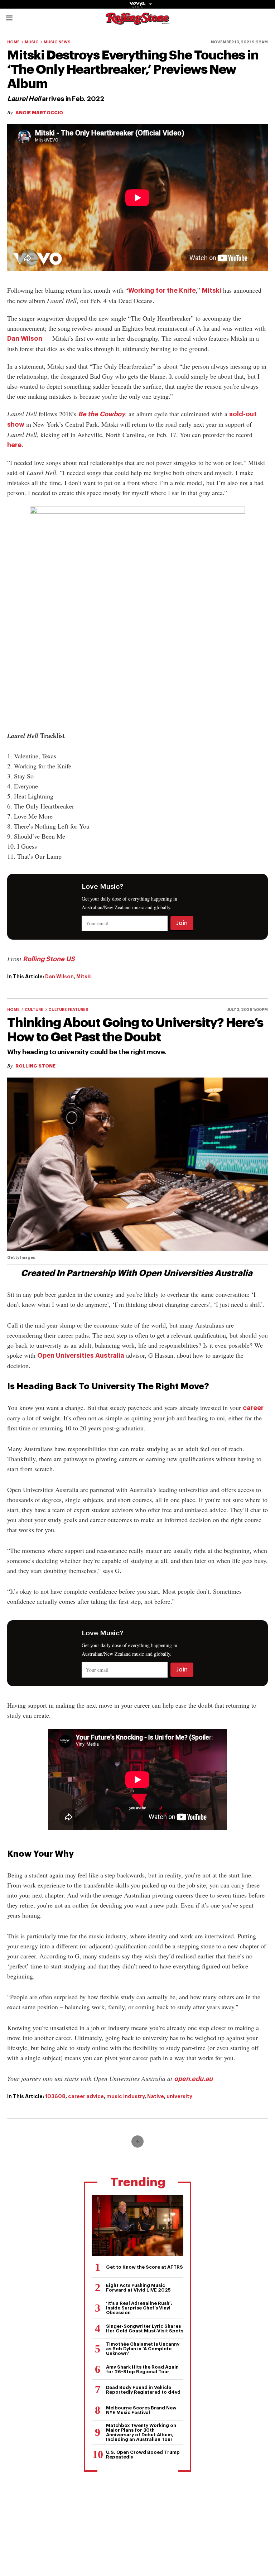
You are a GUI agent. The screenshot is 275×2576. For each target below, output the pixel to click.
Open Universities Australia (81, 1356)
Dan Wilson (25, 339)
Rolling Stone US (49, 959)
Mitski (212, 291)
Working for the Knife (162, 291)
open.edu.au (193, 2079)
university (179, 2096)
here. (15, 445)
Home (13, 42)
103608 (55, 2096)
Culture (34, 1010)
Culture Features (68, 1010)
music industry (126, 2096)
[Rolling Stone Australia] (137, 21)
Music (32, 42)
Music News (57, 42)
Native (156, 2096)
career (253, 1408)
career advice (86, 2096)
